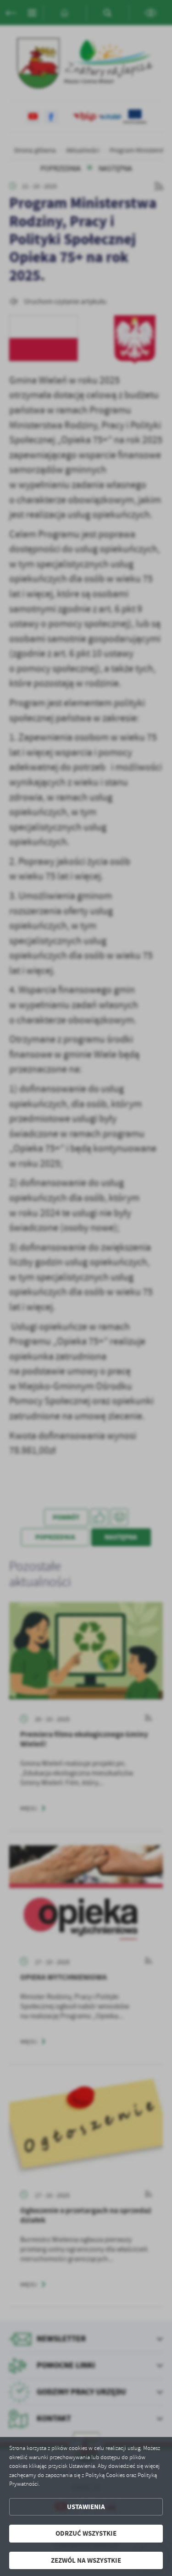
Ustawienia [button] (86, 2507)
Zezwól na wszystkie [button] (86, 2560)
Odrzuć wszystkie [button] (86, 2533)
